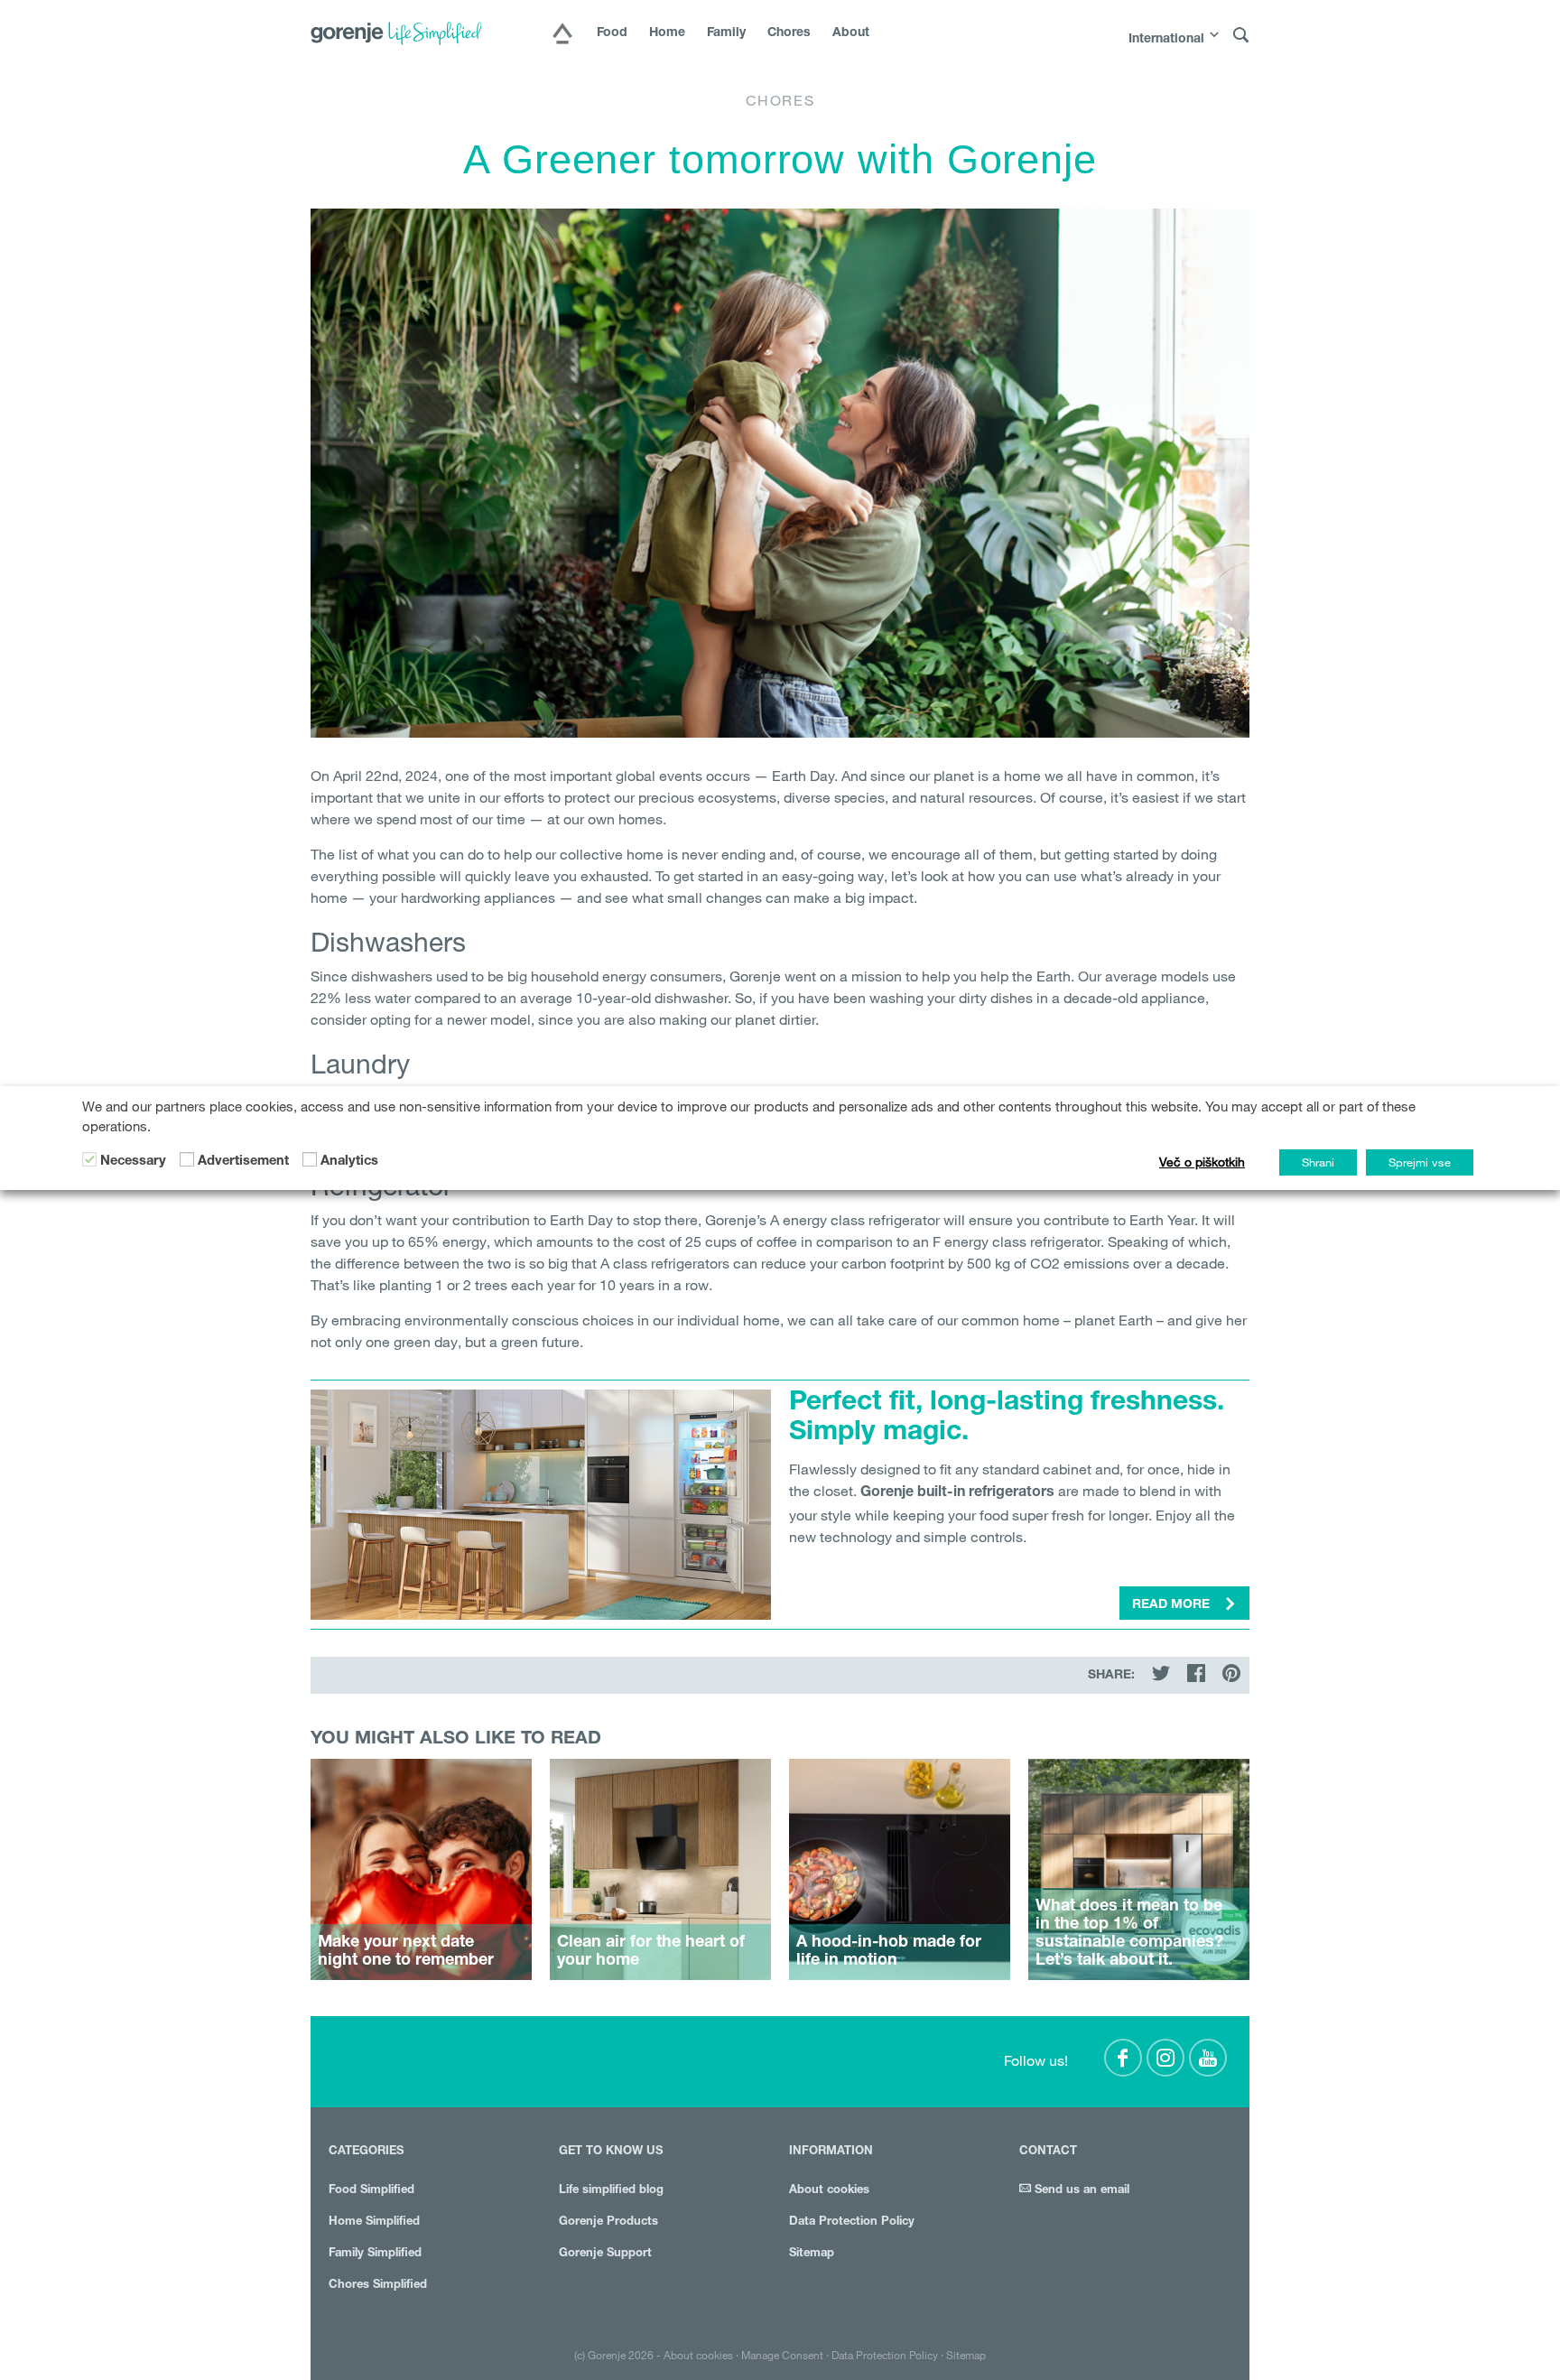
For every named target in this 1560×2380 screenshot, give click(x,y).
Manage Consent (782, 2355)
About (851, 33)
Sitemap (812, 2254)
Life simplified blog (611, 2191)
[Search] (1241, 36)
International (1166, 40)
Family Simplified (375, 2254)
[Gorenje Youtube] (1208, 2058)
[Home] (562, 35)
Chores (789, 33)
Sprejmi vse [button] (1420, 1162)
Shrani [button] (1318, 1162)
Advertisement (243, 1162)
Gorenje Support (605, 2254)
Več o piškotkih (1202, 1162)
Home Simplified (374, 2222)
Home (667, 33)
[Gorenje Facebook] (1123, 2058)
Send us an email (1080, 2191)
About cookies (829, 2191)
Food (612, 33)
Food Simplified (371, 2191)
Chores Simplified (378, 2286)
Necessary (133, 1162)
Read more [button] (1173, 1605)
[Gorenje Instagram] (1165, 2058)
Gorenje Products (608, 2222)
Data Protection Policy (852, 2222)
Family (726, 33)
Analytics (349, 1162)
